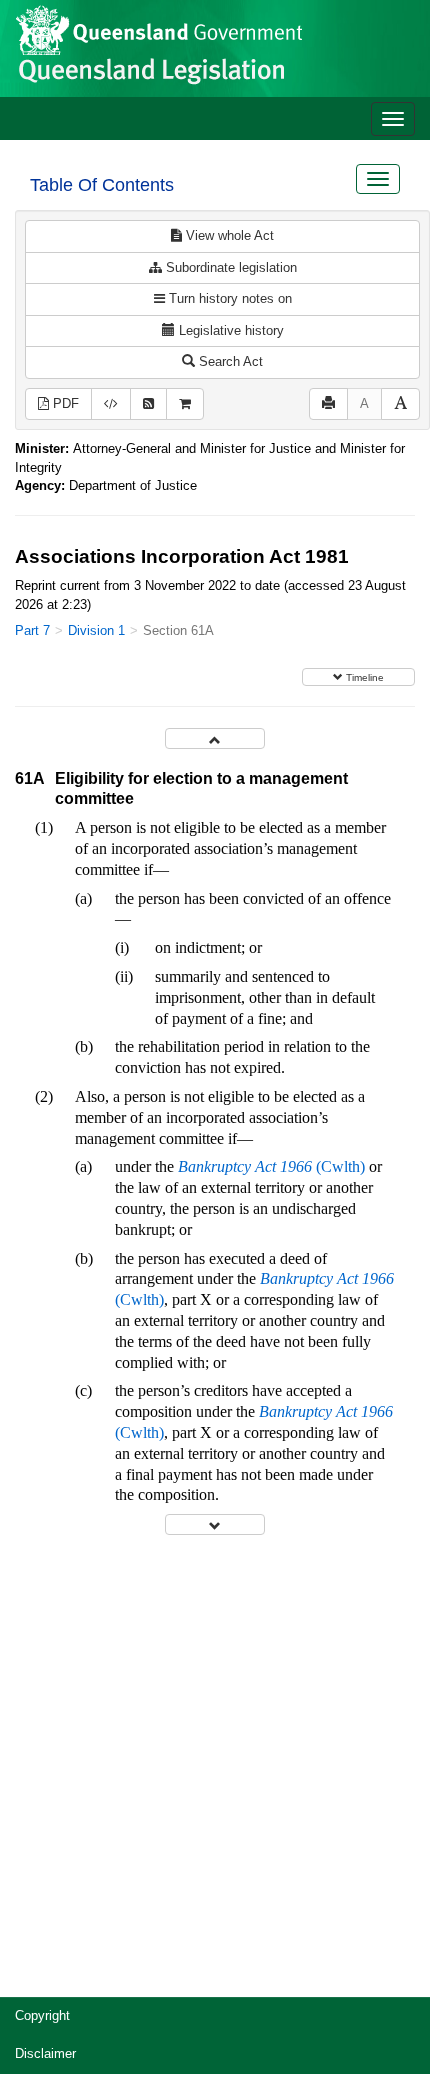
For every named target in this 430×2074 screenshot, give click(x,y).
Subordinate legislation (229, 267)
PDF (64, 403)
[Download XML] (111, 404)
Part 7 (32, 630)
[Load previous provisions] (215, 738)
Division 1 (96, 630)
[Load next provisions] (215, 1524)
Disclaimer (45, 2053)
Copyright (42, 2015)
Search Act (229, 361)
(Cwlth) (271, 1166)
